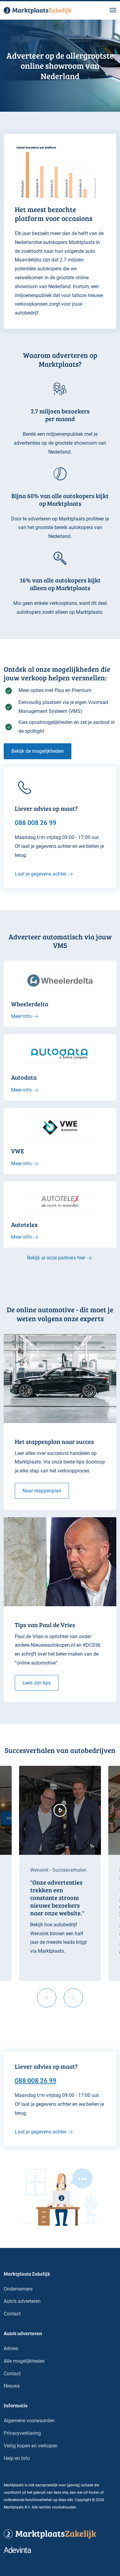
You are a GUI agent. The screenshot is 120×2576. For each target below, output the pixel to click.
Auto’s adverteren (22, 2301)
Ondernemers (18, 2289)
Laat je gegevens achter (40, 874)
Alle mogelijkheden (24, 2361)
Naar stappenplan (42, 1491)
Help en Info (17, 2458)
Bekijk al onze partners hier (56, 1258)
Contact (12, 2314)
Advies (11, 2348)
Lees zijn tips (37, 1683)
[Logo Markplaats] (38, 10)
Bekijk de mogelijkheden (38, 751)
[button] (113, 10)
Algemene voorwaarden (29, 2421)
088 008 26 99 (36, 2080)
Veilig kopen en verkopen (31, 2446)
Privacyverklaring (22, 2433)
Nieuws (12, 2386)
